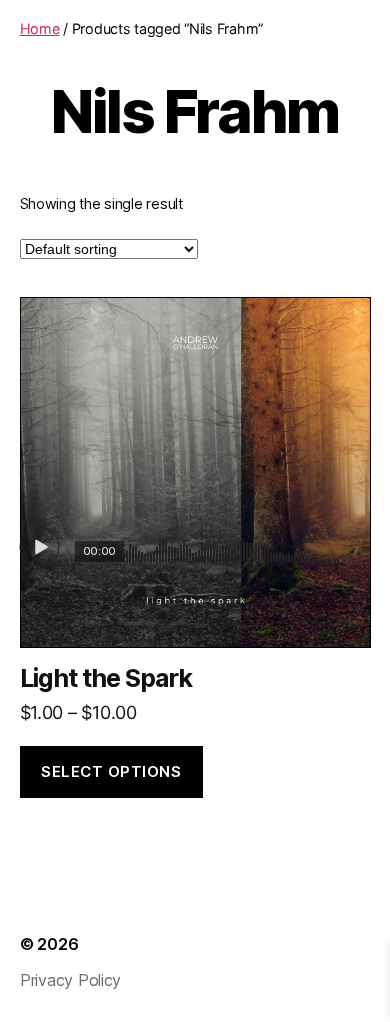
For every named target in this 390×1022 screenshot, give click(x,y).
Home (40, 28)
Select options (111, 771)
